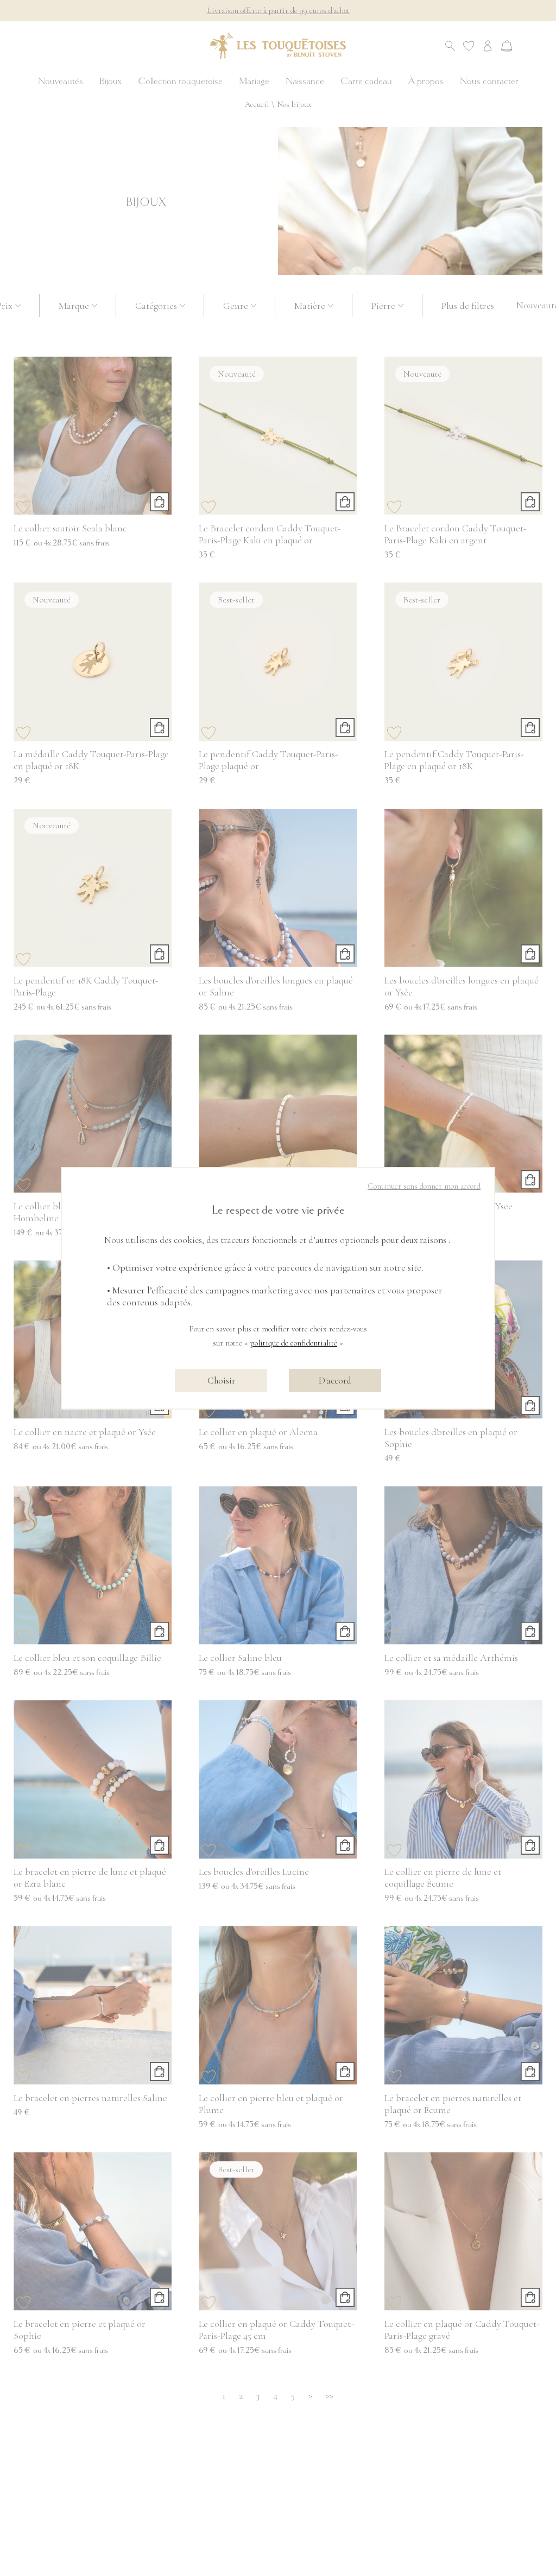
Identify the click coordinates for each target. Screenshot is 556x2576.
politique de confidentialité (294, 1343)
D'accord (335, 1381)
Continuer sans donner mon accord (424, 1186)
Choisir (221, 1381)
